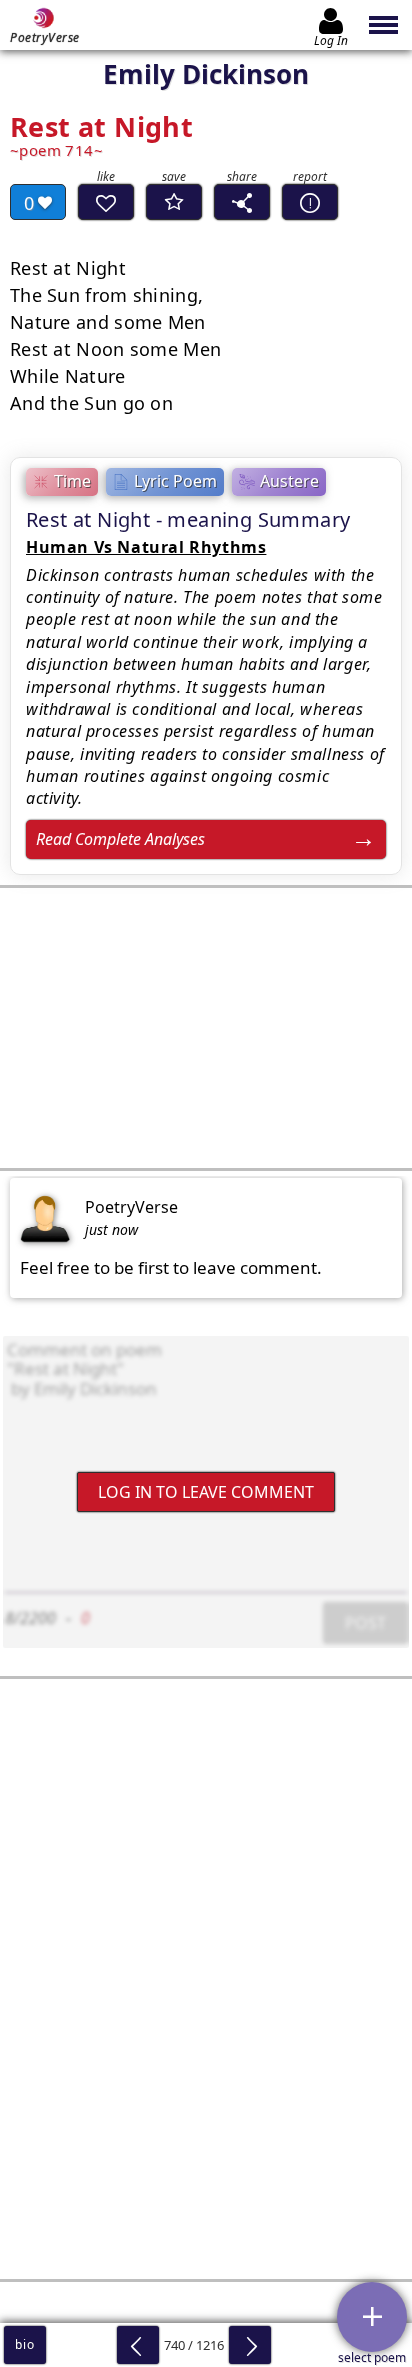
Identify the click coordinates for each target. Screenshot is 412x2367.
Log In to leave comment (206, 1491)
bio (24, 2344)
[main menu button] (384, 25)
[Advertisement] (206, 1028)
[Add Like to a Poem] (106, 202)
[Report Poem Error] (310, 202)
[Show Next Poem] (250, 2345)
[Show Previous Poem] (138, 2345)
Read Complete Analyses (120, 839)
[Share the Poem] (242, 202)
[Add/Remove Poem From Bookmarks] (174, 202)
